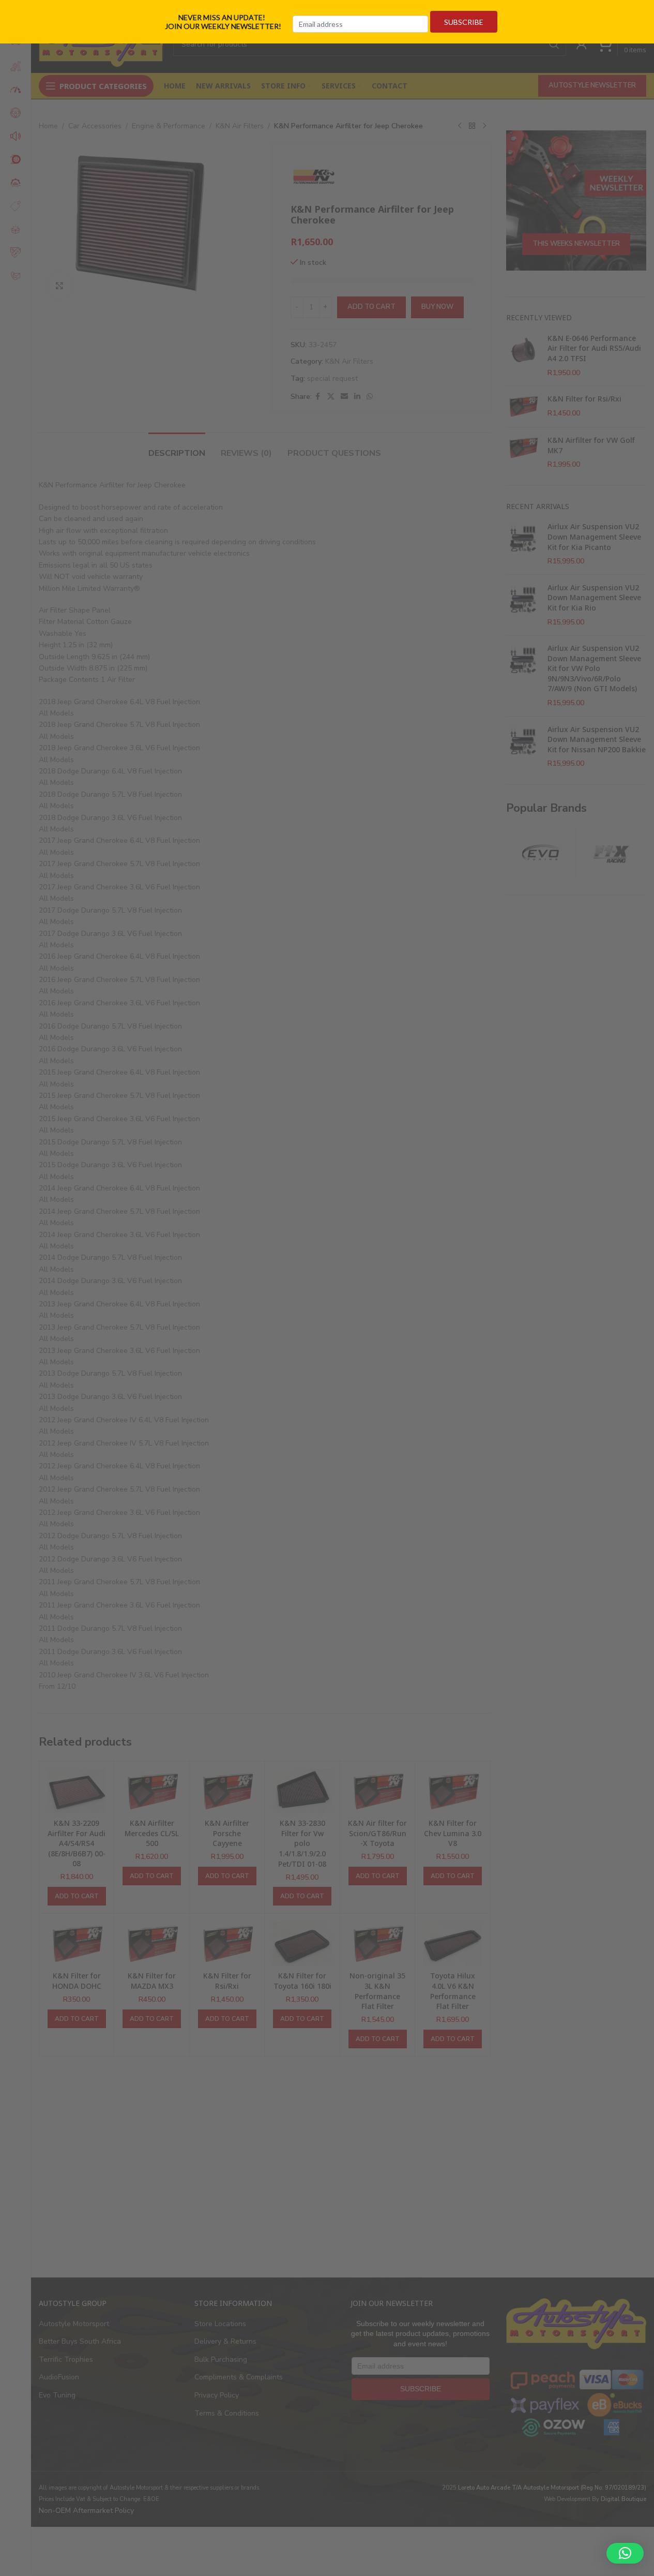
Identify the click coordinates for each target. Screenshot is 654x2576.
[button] (625, 2553)
